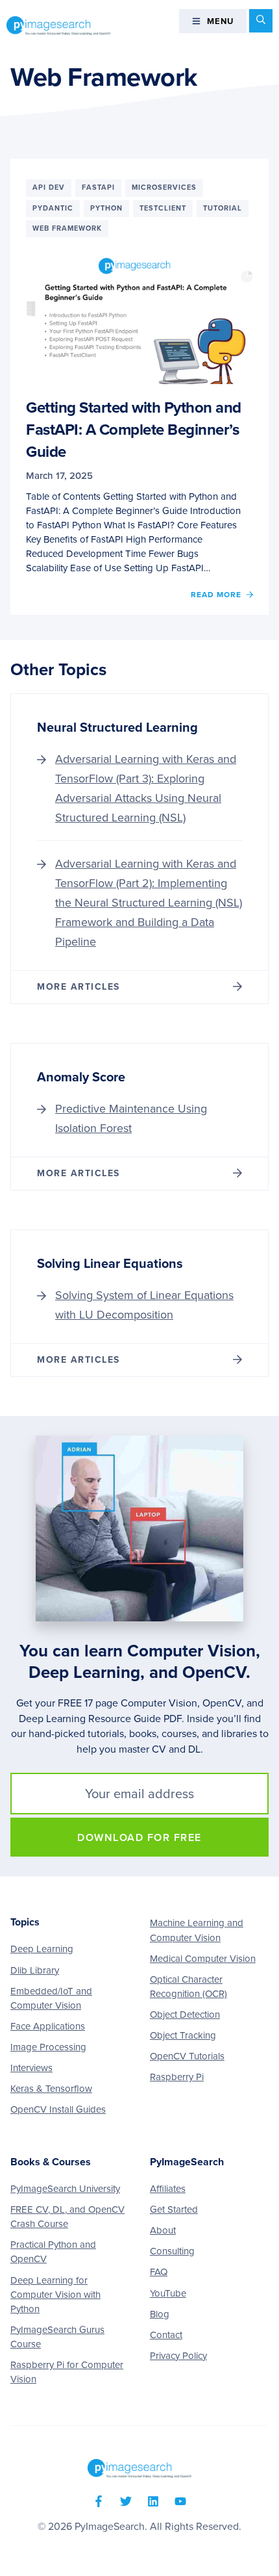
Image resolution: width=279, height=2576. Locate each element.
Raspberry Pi (177, 2077)
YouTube (168, 2293)
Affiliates (168, 2189)
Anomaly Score (81, 1077)
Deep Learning (42, 1949)
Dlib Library (35, 1970)
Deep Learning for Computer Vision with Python (55, 2295)
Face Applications (48, 2026)
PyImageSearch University (65, 2189)
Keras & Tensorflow (51, 2089)
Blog (160, 2314)
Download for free (139, 1838)
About (163, 2230)
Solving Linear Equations (110, 1264)
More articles (79, 987)
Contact (166, 2335)
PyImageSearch (58, 25)
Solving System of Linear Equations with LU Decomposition (144, 1305)
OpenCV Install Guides (58, 2109)
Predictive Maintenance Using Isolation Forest (131, 1118)
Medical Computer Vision (203, 1959)
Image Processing (48, 2047)
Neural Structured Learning (117, 728)
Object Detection (185, 2015)
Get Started (174, 2209)
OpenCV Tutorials (187, 2056)
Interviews (31, 2068)
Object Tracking (183, 2035)
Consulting (172, 2251)
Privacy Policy (178, 2356)
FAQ (159, 2272)
